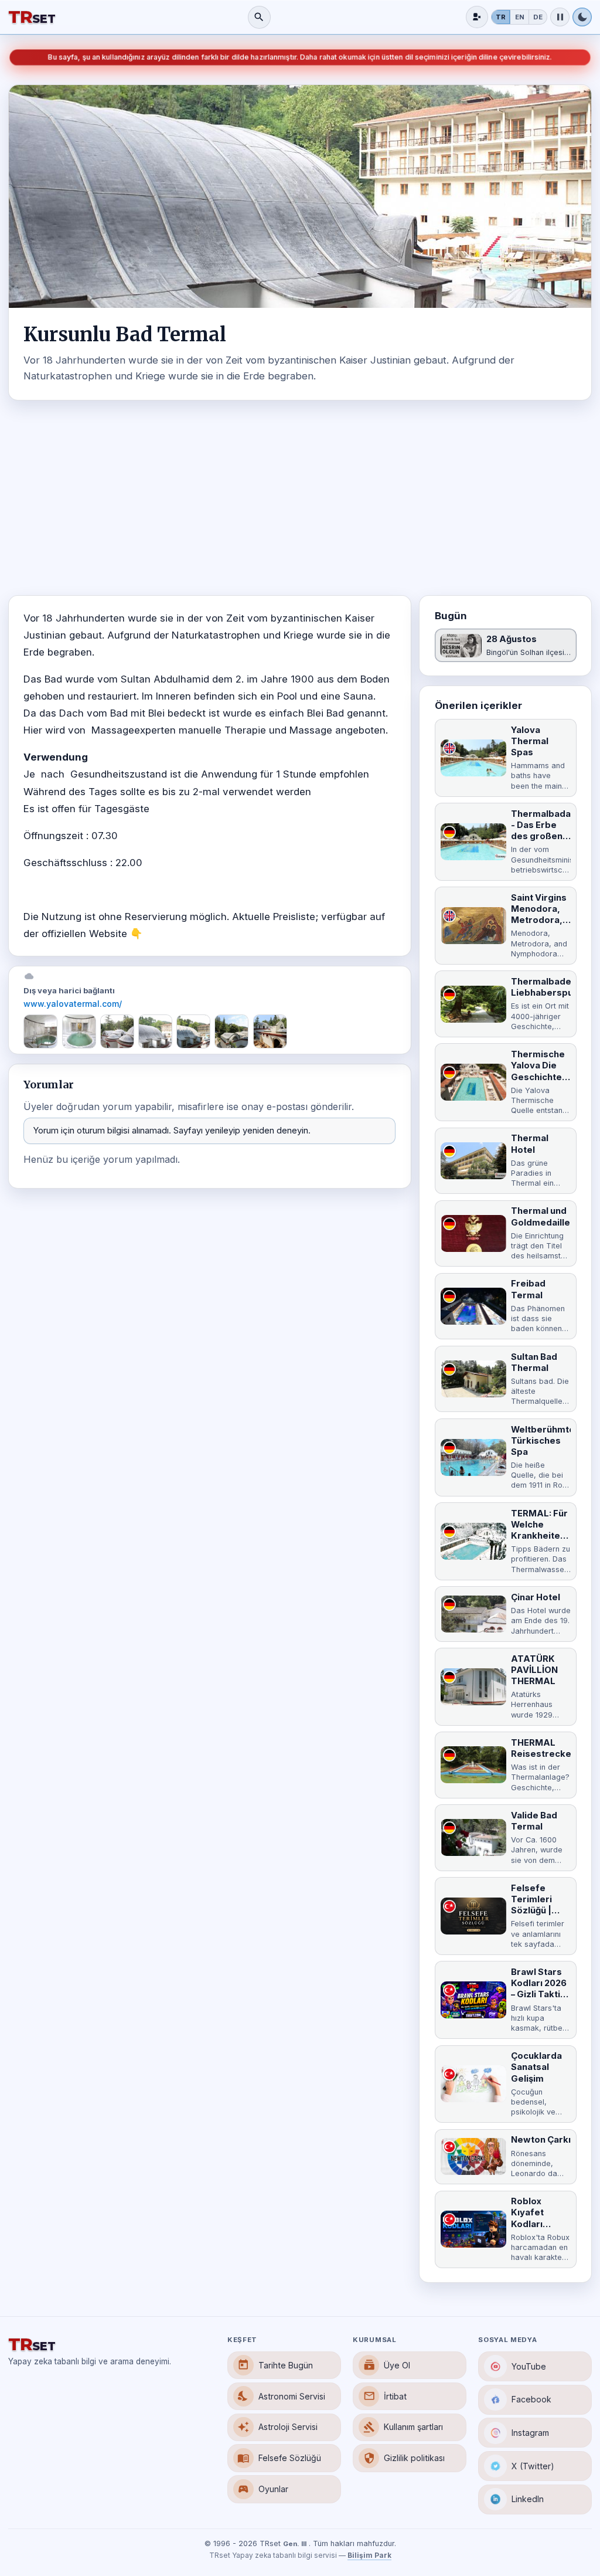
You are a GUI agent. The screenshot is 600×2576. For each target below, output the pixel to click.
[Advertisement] (300, 498)
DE (538, 17)
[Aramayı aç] (259, 17)
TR (501, 17)
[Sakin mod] (560, 17)
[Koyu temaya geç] (582, 17)
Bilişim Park (369, 2555)
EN (520, 17)
